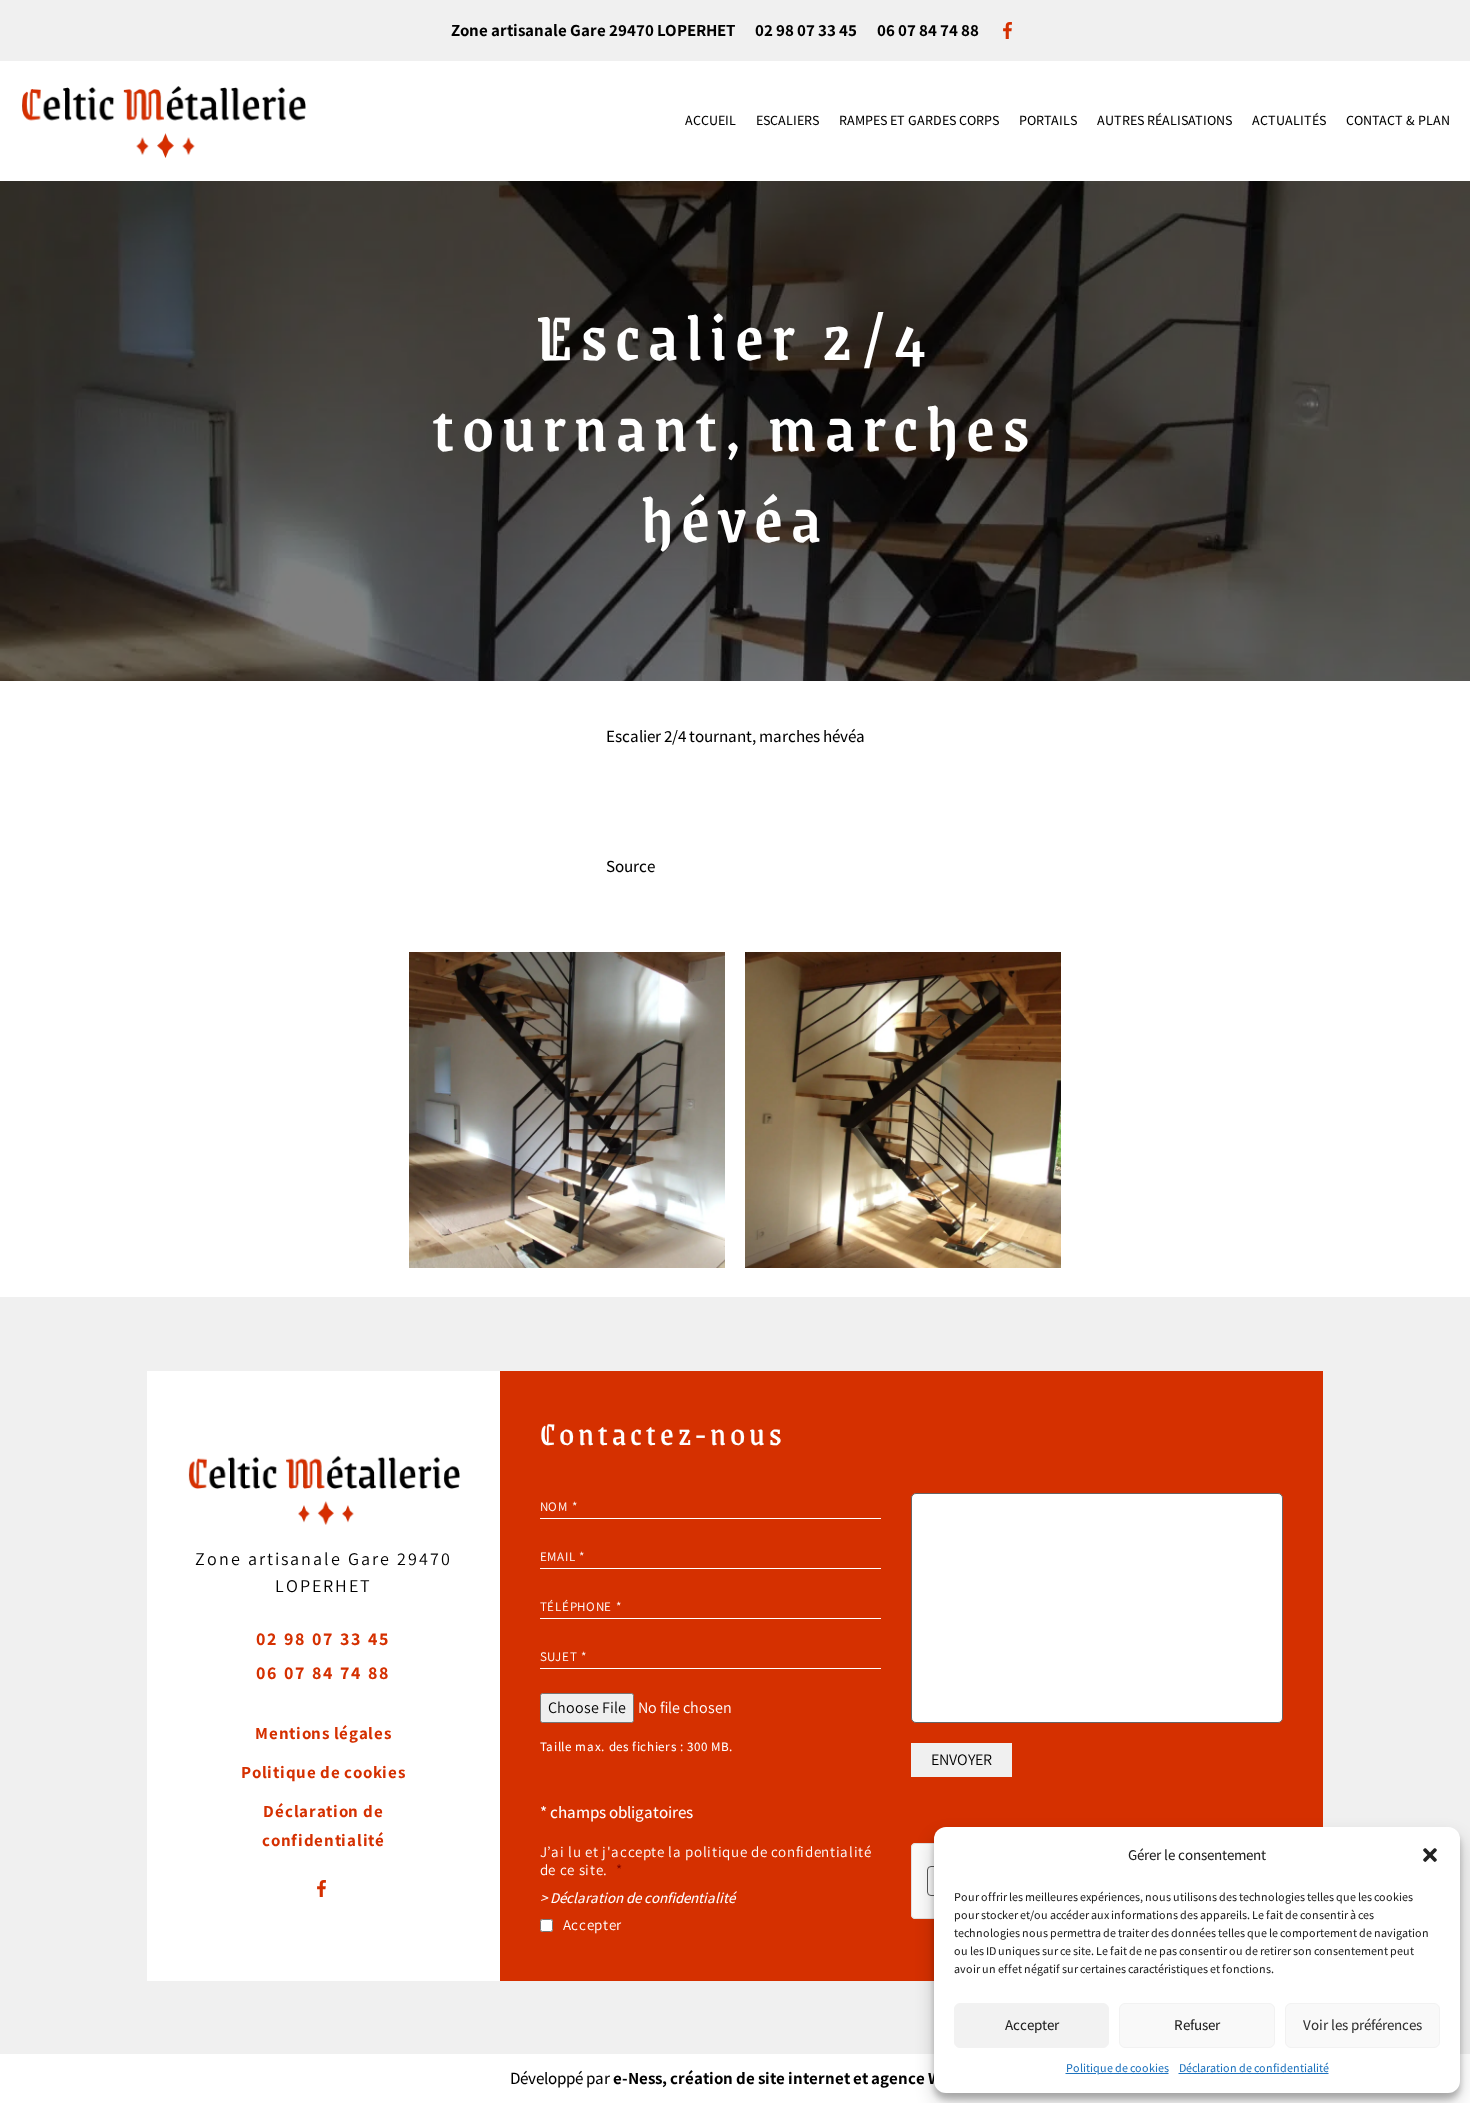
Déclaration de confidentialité (1254, 2067)
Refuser (1197, 2024)
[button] (1430, 1855)
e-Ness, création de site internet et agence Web (787, 2078)
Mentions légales (323, 1733)
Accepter (1032, 2024)
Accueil (710, 120)
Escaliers (787, 120)
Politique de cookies (1117, 2067)
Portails (1048, 120)
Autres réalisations (1164, 120)
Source (630, 866)
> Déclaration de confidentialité (637, 1897)
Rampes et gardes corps (919, 120)
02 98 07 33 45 (806, 30)
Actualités (1289, 120)
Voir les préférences (1362, 2024)
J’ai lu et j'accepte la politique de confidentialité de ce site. (706, 1861)
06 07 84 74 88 (928, 30)
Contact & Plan (1398, 120)
